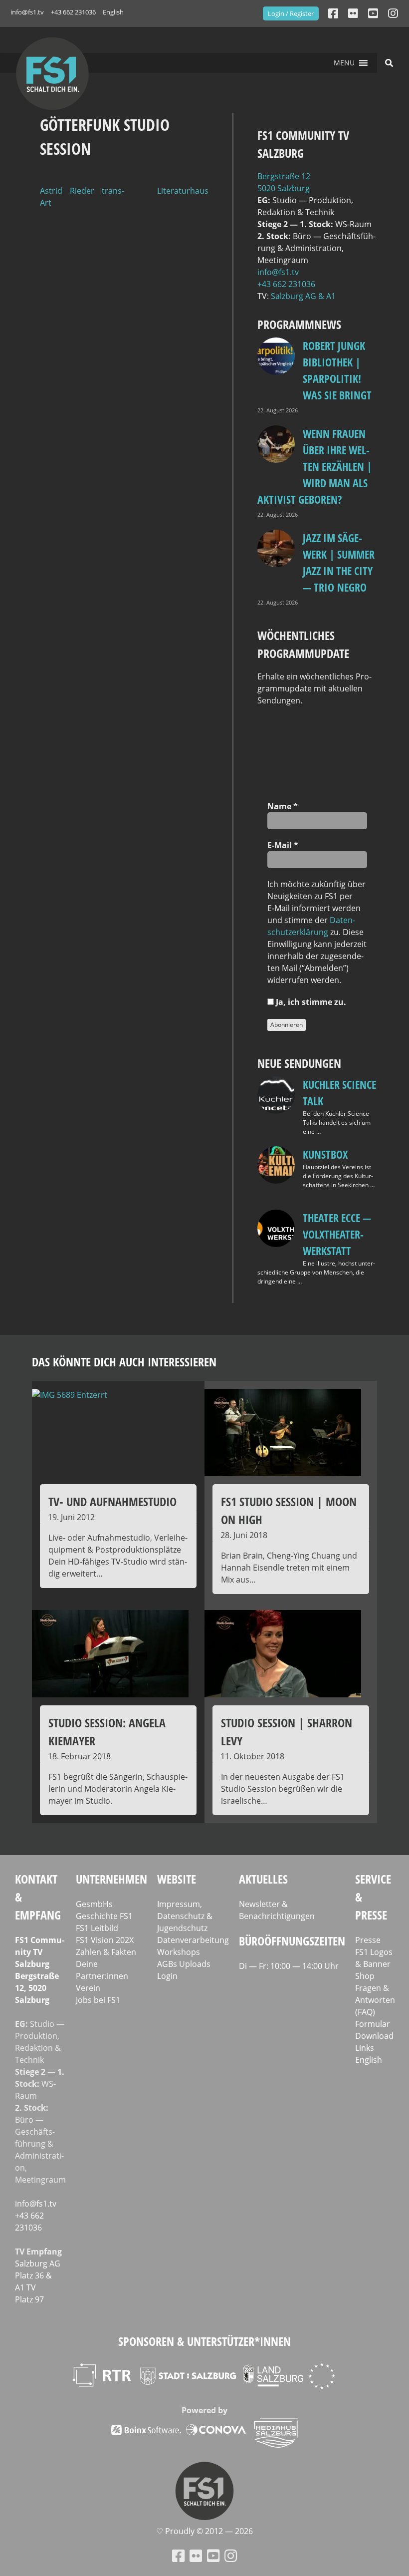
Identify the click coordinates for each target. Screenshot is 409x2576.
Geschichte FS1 (104, 1916)
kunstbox (325, 1154)
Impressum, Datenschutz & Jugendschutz (185, 1916)
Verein (88, 1988)
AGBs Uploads (184, 1964)
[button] (344, 63)
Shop (365, 1976)
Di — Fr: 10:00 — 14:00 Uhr (289, 1966)
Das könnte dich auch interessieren (124, 1362)
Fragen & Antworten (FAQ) (375, 2000)
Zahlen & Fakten (106, 1952)
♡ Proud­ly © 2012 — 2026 (204, 2531)
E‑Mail (283, 845)
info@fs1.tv (27, 12)
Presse (368, 1940)
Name (283, 806)
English (113, 12)
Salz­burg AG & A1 (303, 296)
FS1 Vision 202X (105, 1940)
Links (365, 2048)
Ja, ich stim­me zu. (310, 1002)
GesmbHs (94, 1904)
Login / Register (291, 13)
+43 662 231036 (73, 12)
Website (177, 1879)
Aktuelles (263, 1879)
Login (167, 1976)
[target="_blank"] (393, 13)
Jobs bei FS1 (98, 2000)
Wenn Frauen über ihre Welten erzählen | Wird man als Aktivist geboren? (315, 466)
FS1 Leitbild (97, 1928)
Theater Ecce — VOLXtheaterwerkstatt (337, 1234)
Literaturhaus (183, 191)
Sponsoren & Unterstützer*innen (204, 2341)
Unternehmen (111, 1879)
